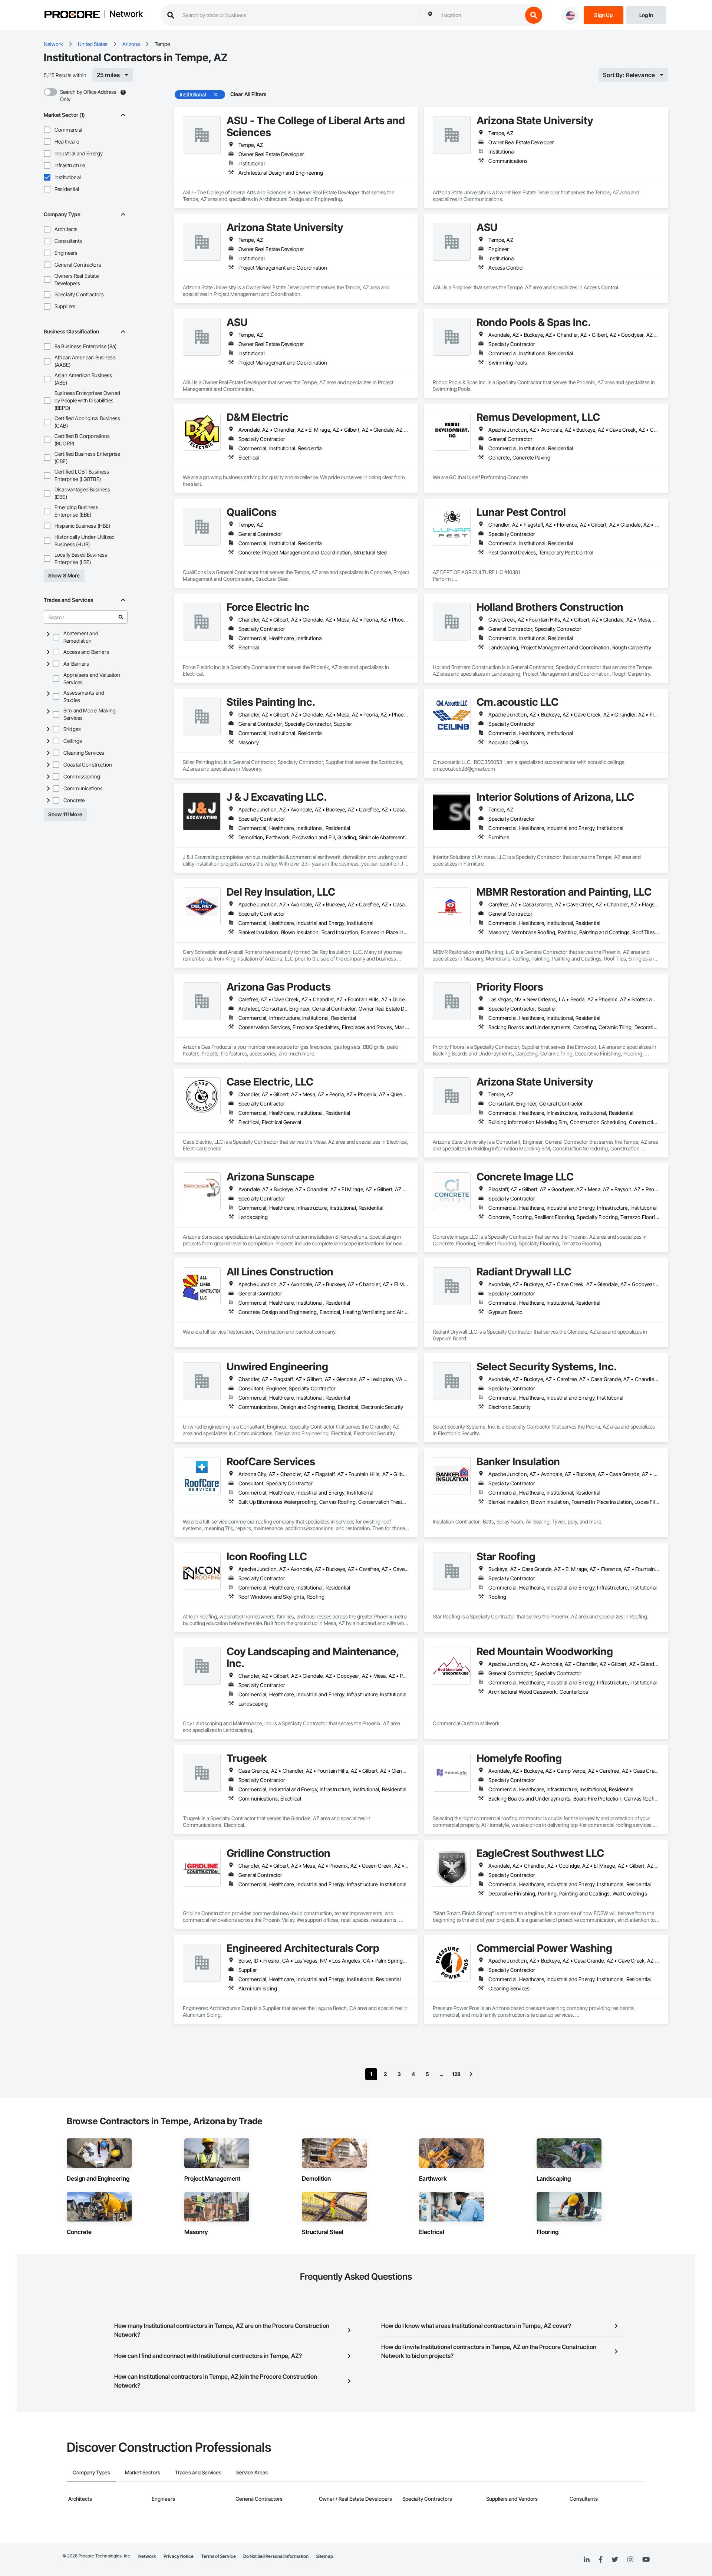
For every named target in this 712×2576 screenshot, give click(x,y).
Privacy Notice (179, 2556)
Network (126, 14)
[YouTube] (646, 2560)
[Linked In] (587, 2560)
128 (456, 2074)
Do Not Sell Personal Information (276, 2556)
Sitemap (324, 2556)
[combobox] (480, 15)
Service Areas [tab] (252, 2472)
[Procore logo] (72, 15)
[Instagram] (630, 2560)
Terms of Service (218, 2556)
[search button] (534, 15)
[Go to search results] (121, 617)
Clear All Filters (248, 94)
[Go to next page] (471, 2074)
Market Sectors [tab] (143, 2472)
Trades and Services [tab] (198, 2472)
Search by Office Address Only (88, 95)
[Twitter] (615, 2560)
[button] (47, 130)
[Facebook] (601, 2560)
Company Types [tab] (91, 2472)
